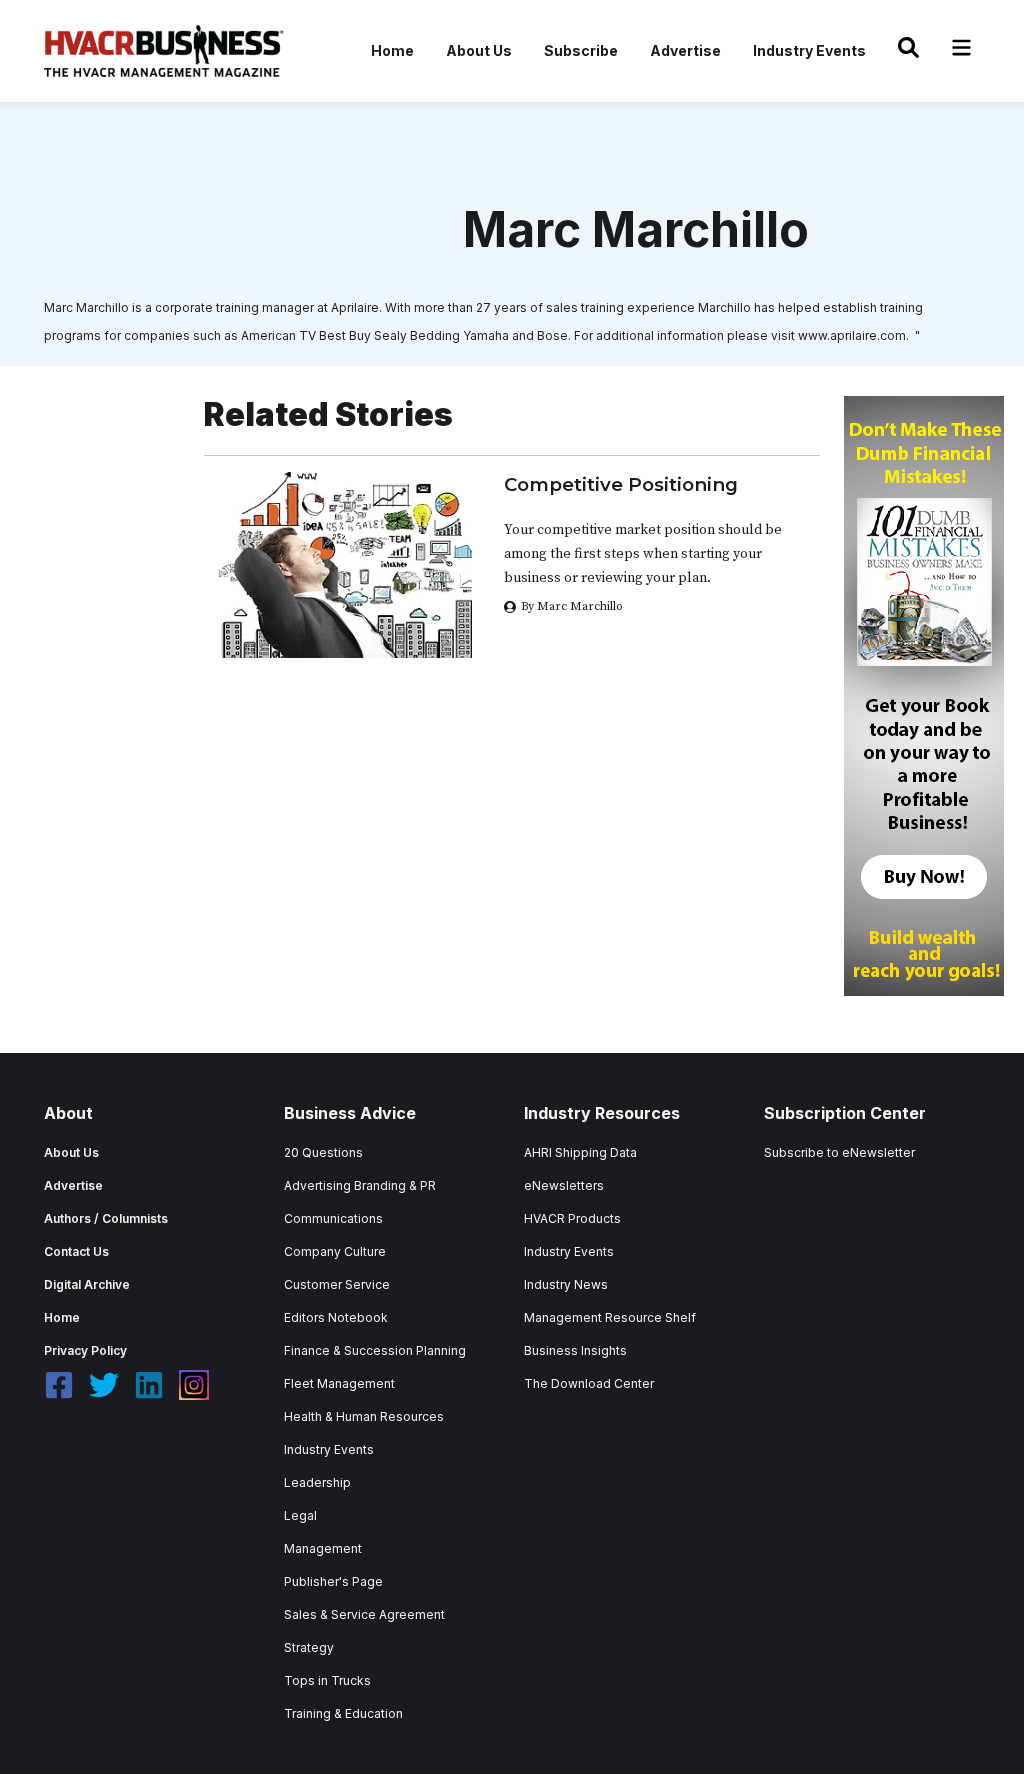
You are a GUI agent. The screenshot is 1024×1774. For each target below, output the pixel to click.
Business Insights (575, 1350)
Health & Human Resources (364, 1416)
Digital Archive (87, 1284)
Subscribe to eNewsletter (839, 1152)
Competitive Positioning (621, 484)
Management (323, 1548)
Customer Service (337, 1284)
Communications (333, 1218)
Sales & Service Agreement (364, 1614)
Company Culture (335, 1251)
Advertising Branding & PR (360, 1185)
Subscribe (581, 50)
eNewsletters (564, 1185)
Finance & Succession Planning (375, 1350)
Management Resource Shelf (610, 1317)
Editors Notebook (336, 1317)
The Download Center (589, 1383)
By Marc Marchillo (572, 606)
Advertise (685, 50)
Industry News (566, 1284)
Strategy (309, 1647)
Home (392, 50)
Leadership (317, 1482)
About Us (479, 50)
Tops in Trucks (327, 1680)
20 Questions (323, 1152)
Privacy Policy (85, 1350)
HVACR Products (572, 1218)
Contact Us (76, 1251)
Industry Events (809, 50)
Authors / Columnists (106, 1218)
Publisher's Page (333, 1581)
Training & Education (343, 1713)
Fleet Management (339, 1383)
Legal (300, 1515)
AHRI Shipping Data (580, 1152)
